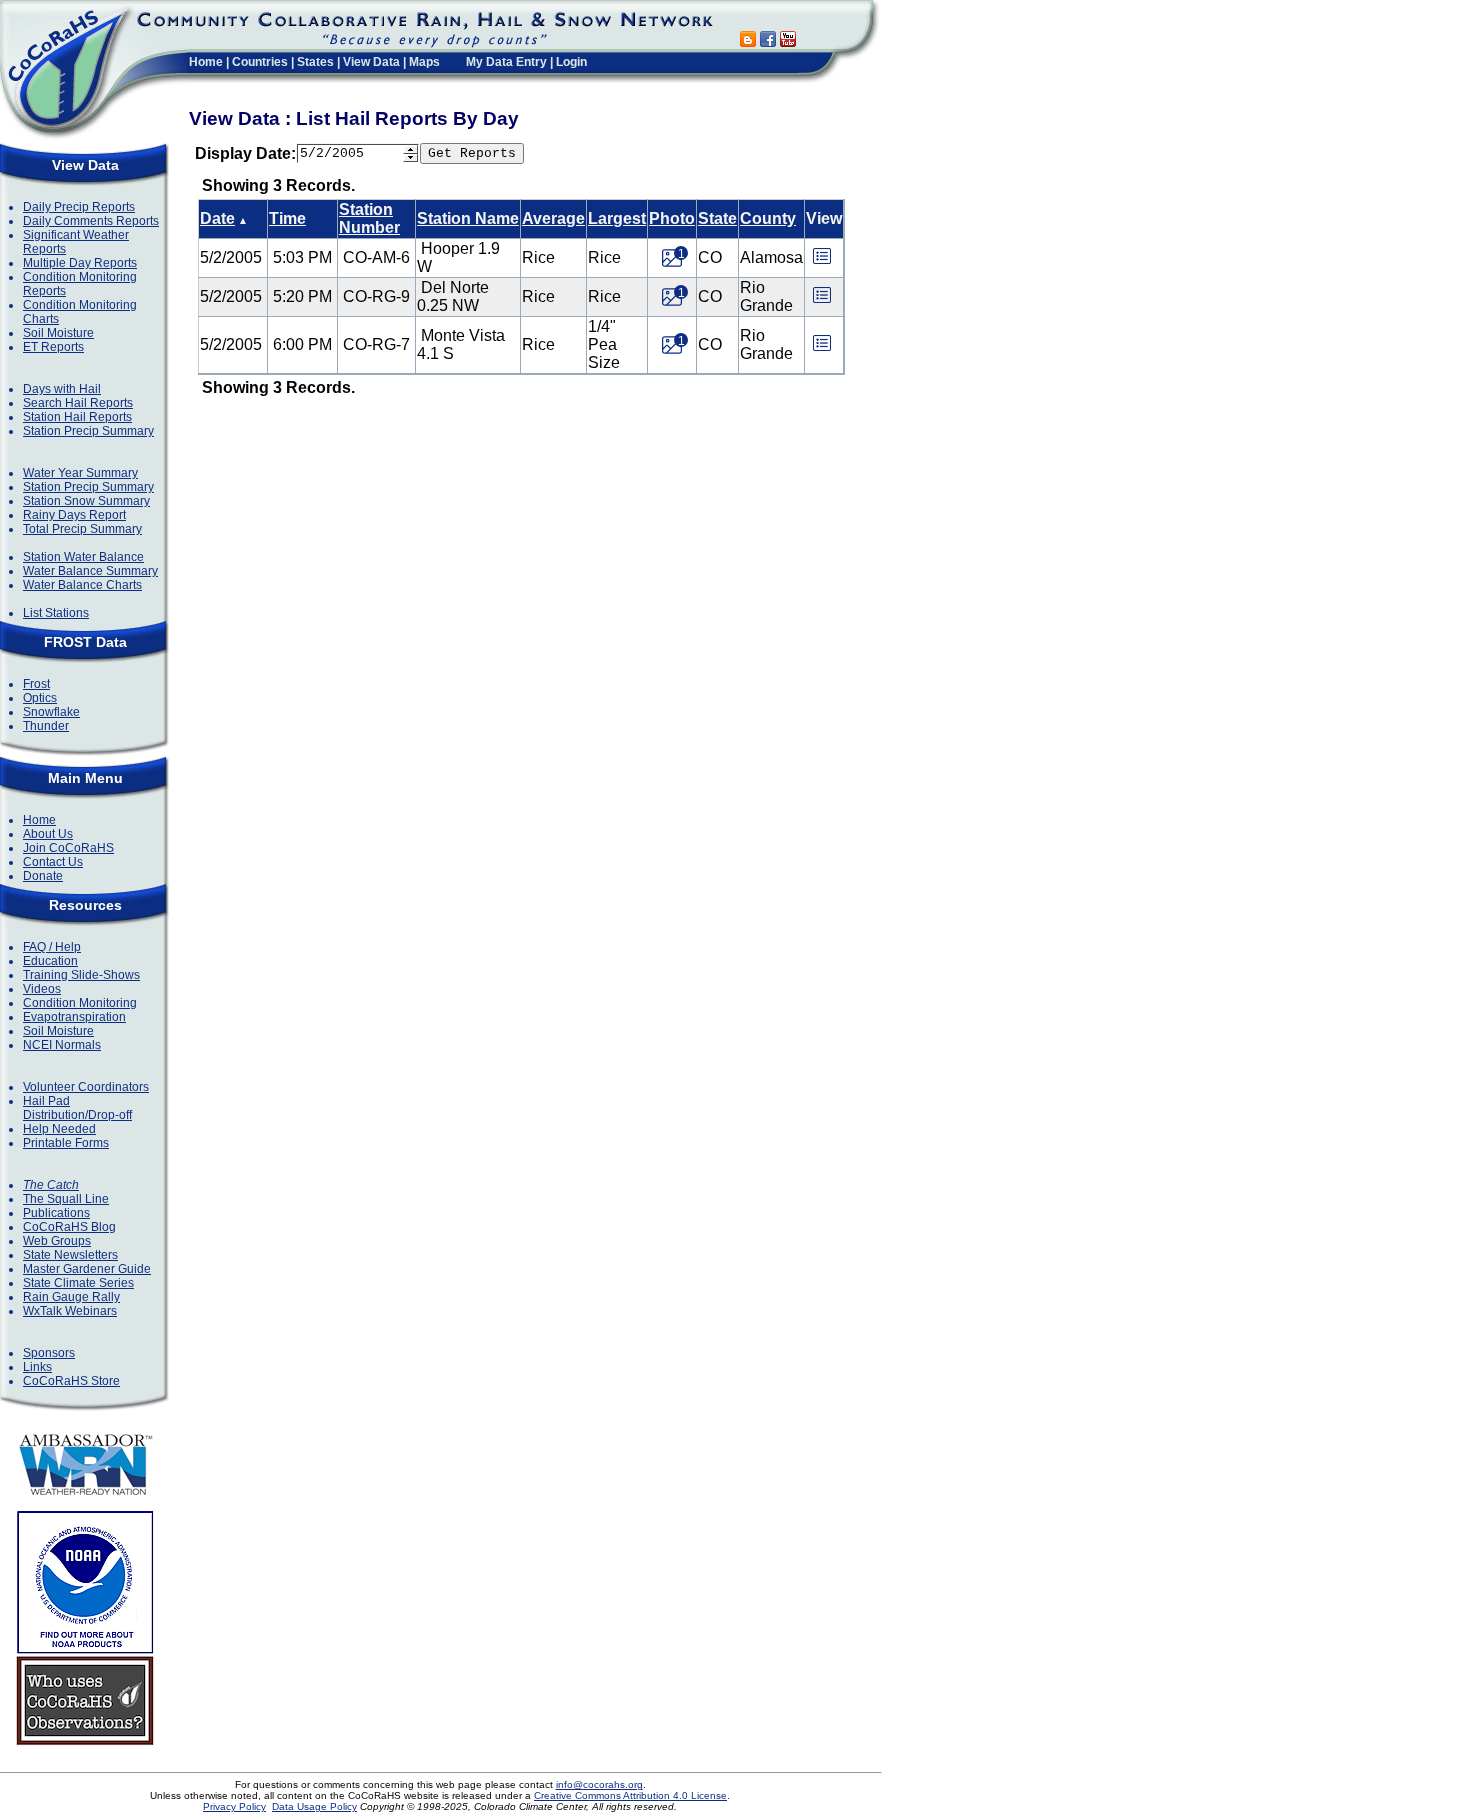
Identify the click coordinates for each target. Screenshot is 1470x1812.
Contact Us (53, 862)
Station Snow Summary (86, 501)
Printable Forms (66, 1143)
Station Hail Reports (77, 417)
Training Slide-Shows (81, 975)
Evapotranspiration (74, 1017)
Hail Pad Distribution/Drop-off (77, 1108)
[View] (822, 262)
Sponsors (49, 1353)
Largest (617, 218)
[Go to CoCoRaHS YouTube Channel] (788, 41)
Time (287, 218)
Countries (260, 62)
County (768, 218)
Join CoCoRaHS (68, 848)
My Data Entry (506, 62)
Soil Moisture (58, 333)
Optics (40, 698)
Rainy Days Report (74, 515)
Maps (424, 62)
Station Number (369, 218)
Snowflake (51, 712)
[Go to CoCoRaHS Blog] (748, 41)
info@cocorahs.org (599, 1784)
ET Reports (53, 347)
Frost (36, 684)
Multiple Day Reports (80, 263)
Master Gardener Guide (87, 1269)
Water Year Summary (80, 473)
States (315, 62)
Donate (43, 876)
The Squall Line (66, 1199)
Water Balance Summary (90, 571)
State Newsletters (70, 1255)
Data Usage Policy (314, 1806)
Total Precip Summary (82, 529)
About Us (48, 834)
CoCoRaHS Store (71, 1381)
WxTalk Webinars (70, 1311)
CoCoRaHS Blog (69, 1227)
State (717, 218)
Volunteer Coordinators (86, 1087)
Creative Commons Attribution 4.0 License (630, 1795)
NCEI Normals (62, 1045)
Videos (42, 989)
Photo (672, 218)
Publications (56, 1213)
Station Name (468, 218)
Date (217, 218)
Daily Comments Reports (91, 221)
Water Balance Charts (82, 585)
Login (571, 62)
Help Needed (59, 1129)
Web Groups (57, 1241)
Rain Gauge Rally (71, 1297)
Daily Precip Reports (79, 207)
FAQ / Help (52, 947)
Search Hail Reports (78, 403)
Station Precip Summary (88, 431)
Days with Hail (62, 389)
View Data (371, 62)
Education (50, 961)
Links (37, 1367)
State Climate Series (78, 1283)
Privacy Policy (234, 1806)
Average (553, 218)
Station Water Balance (83, 557)
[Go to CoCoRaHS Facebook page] (768, 41)
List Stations (56, 613)
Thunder (46, 726)
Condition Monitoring (80, 1003)
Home (206, 62)
